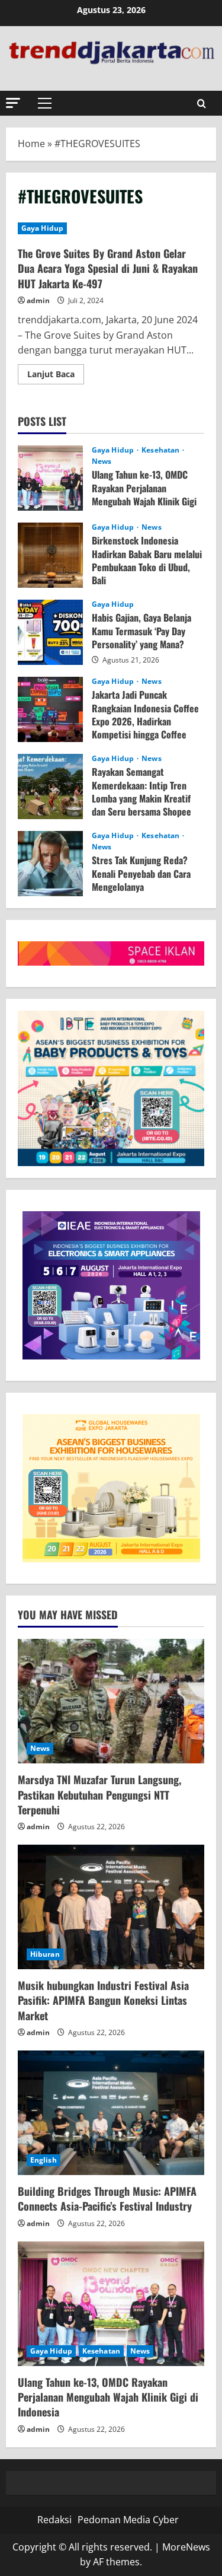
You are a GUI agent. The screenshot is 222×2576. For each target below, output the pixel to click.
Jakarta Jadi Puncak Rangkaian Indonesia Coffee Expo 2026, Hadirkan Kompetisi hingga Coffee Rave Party (50, 709)
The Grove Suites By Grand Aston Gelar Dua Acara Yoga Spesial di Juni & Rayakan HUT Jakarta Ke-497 (108, 268)
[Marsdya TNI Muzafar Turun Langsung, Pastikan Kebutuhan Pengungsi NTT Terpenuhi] (111, 1701)
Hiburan (45, 1954)
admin (38, 300)
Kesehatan (161, 450)
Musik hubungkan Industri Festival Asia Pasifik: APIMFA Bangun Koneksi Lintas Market (103, 2000)
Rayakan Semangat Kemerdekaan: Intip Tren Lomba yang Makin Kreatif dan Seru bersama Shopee (50, 787)
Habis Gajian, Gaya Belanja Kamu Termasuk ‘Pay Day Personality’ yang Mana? (50, 632)
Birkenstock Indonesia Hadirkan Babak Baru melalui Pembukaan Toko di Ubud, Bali (50, 555)
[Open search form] (202, 104)
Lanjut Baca (56, 376)
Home (31, 144)
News (102, 461)
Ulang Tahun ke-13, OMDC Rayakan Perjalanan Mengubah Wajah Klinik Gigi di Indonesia (50, 478)
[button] (13, 103)
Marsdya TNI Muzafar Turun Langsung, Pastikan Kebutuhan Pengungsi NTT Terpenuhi (99, 1794)
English (44, 2160)
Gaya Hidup (42, 228)
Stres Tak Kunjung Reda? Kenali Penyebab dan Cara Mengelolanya (50, 864)
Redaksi (54, 2520)
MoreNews (186, 2547)
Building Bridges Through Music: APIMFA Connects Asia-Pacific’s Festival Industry (107, 2198)
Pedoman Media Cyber (128, 2520)
